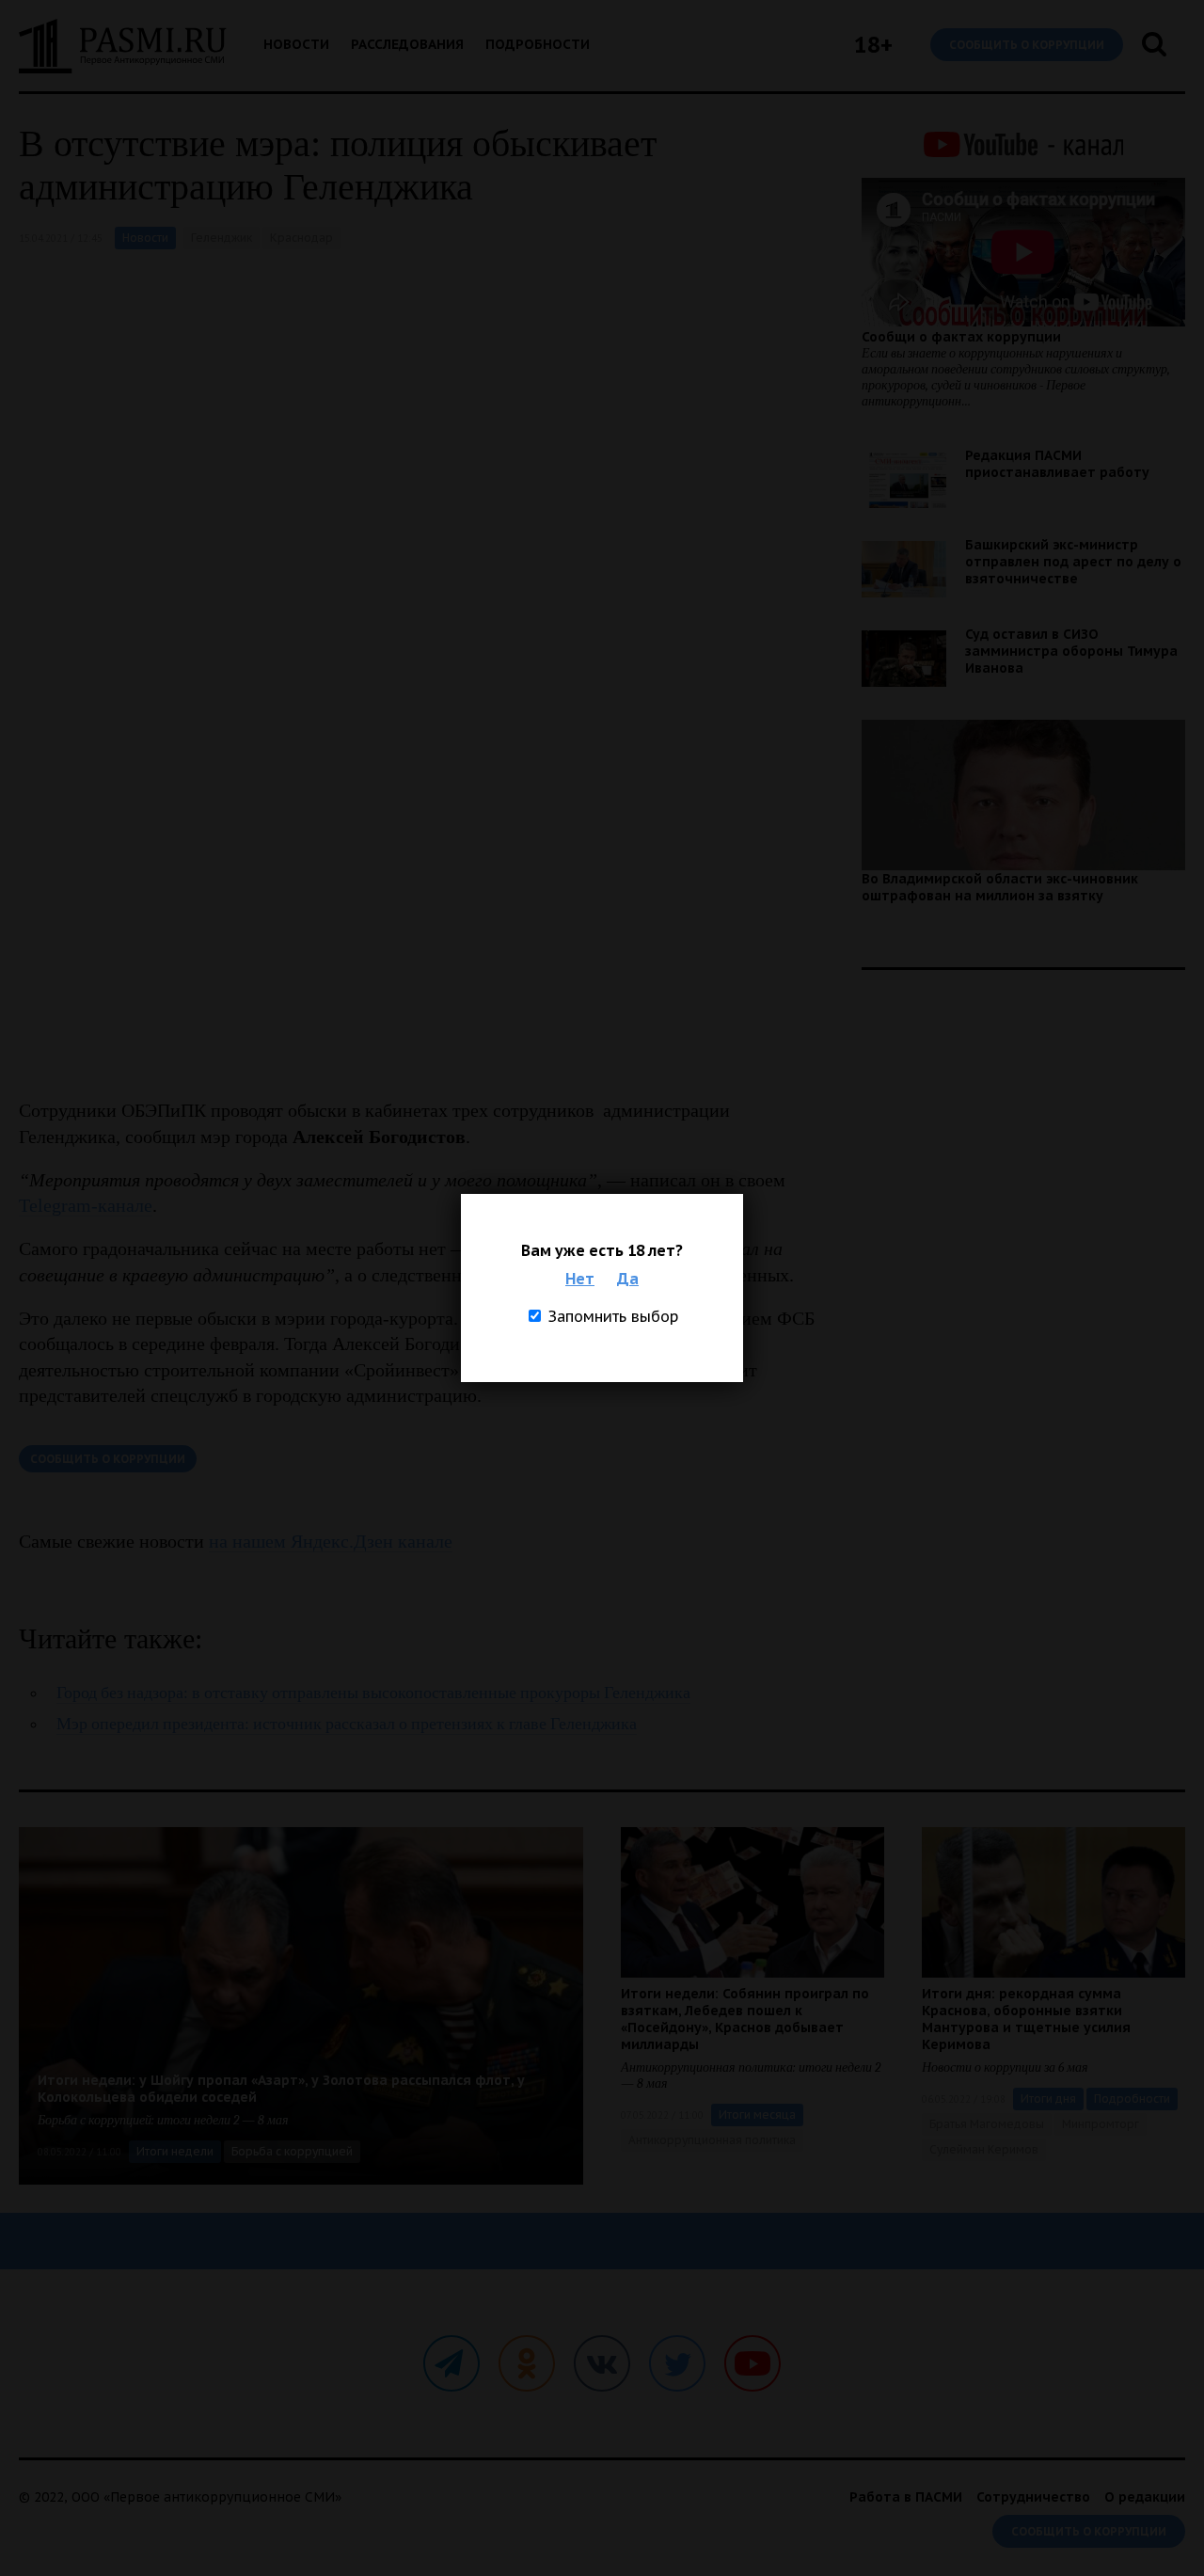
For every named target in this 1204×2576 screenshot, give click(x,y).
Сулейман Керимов (984, 2149)
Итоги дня (1048, 2099)
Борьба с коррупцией (292, 2151)
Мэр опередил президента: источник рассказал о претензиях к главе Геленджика (347, 1724)
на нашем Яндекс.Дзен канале (331, 1541)
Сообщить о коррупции (1027, 45)
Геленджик (222, 238)
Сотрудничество (1033, 2497)
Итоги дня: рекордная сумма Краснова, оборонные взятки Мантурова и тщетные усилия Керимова (1026, 2019)
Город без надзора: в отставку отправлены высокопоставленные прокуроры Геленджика (373, 1693)
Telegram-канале (86, 1205)
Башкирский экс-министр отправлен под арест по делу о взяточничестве (1073, 562)
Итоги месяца (757, 2115)
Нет (580, 1279)
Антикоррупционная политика (712, 2140)
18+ (873, 45)
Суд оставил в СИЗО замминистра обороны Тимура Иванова (1071, 651)
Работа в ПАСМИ (906, 2497)
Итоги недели (175, 2151)
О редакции (1145, 2497)
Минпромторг (1101, 2124)
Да (628, 1279)
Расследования (407, 44)
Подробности (538, 44)
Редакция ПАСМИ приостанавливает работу (1057, 464)
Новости (296, 44)
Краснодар (301, 238)
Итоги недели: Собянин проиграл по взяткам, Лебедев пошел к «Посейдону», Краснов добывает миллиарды (745, 2019)
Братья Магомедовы (987, 2124)
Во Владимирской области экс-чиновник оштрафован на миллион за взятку (1000, 887)
